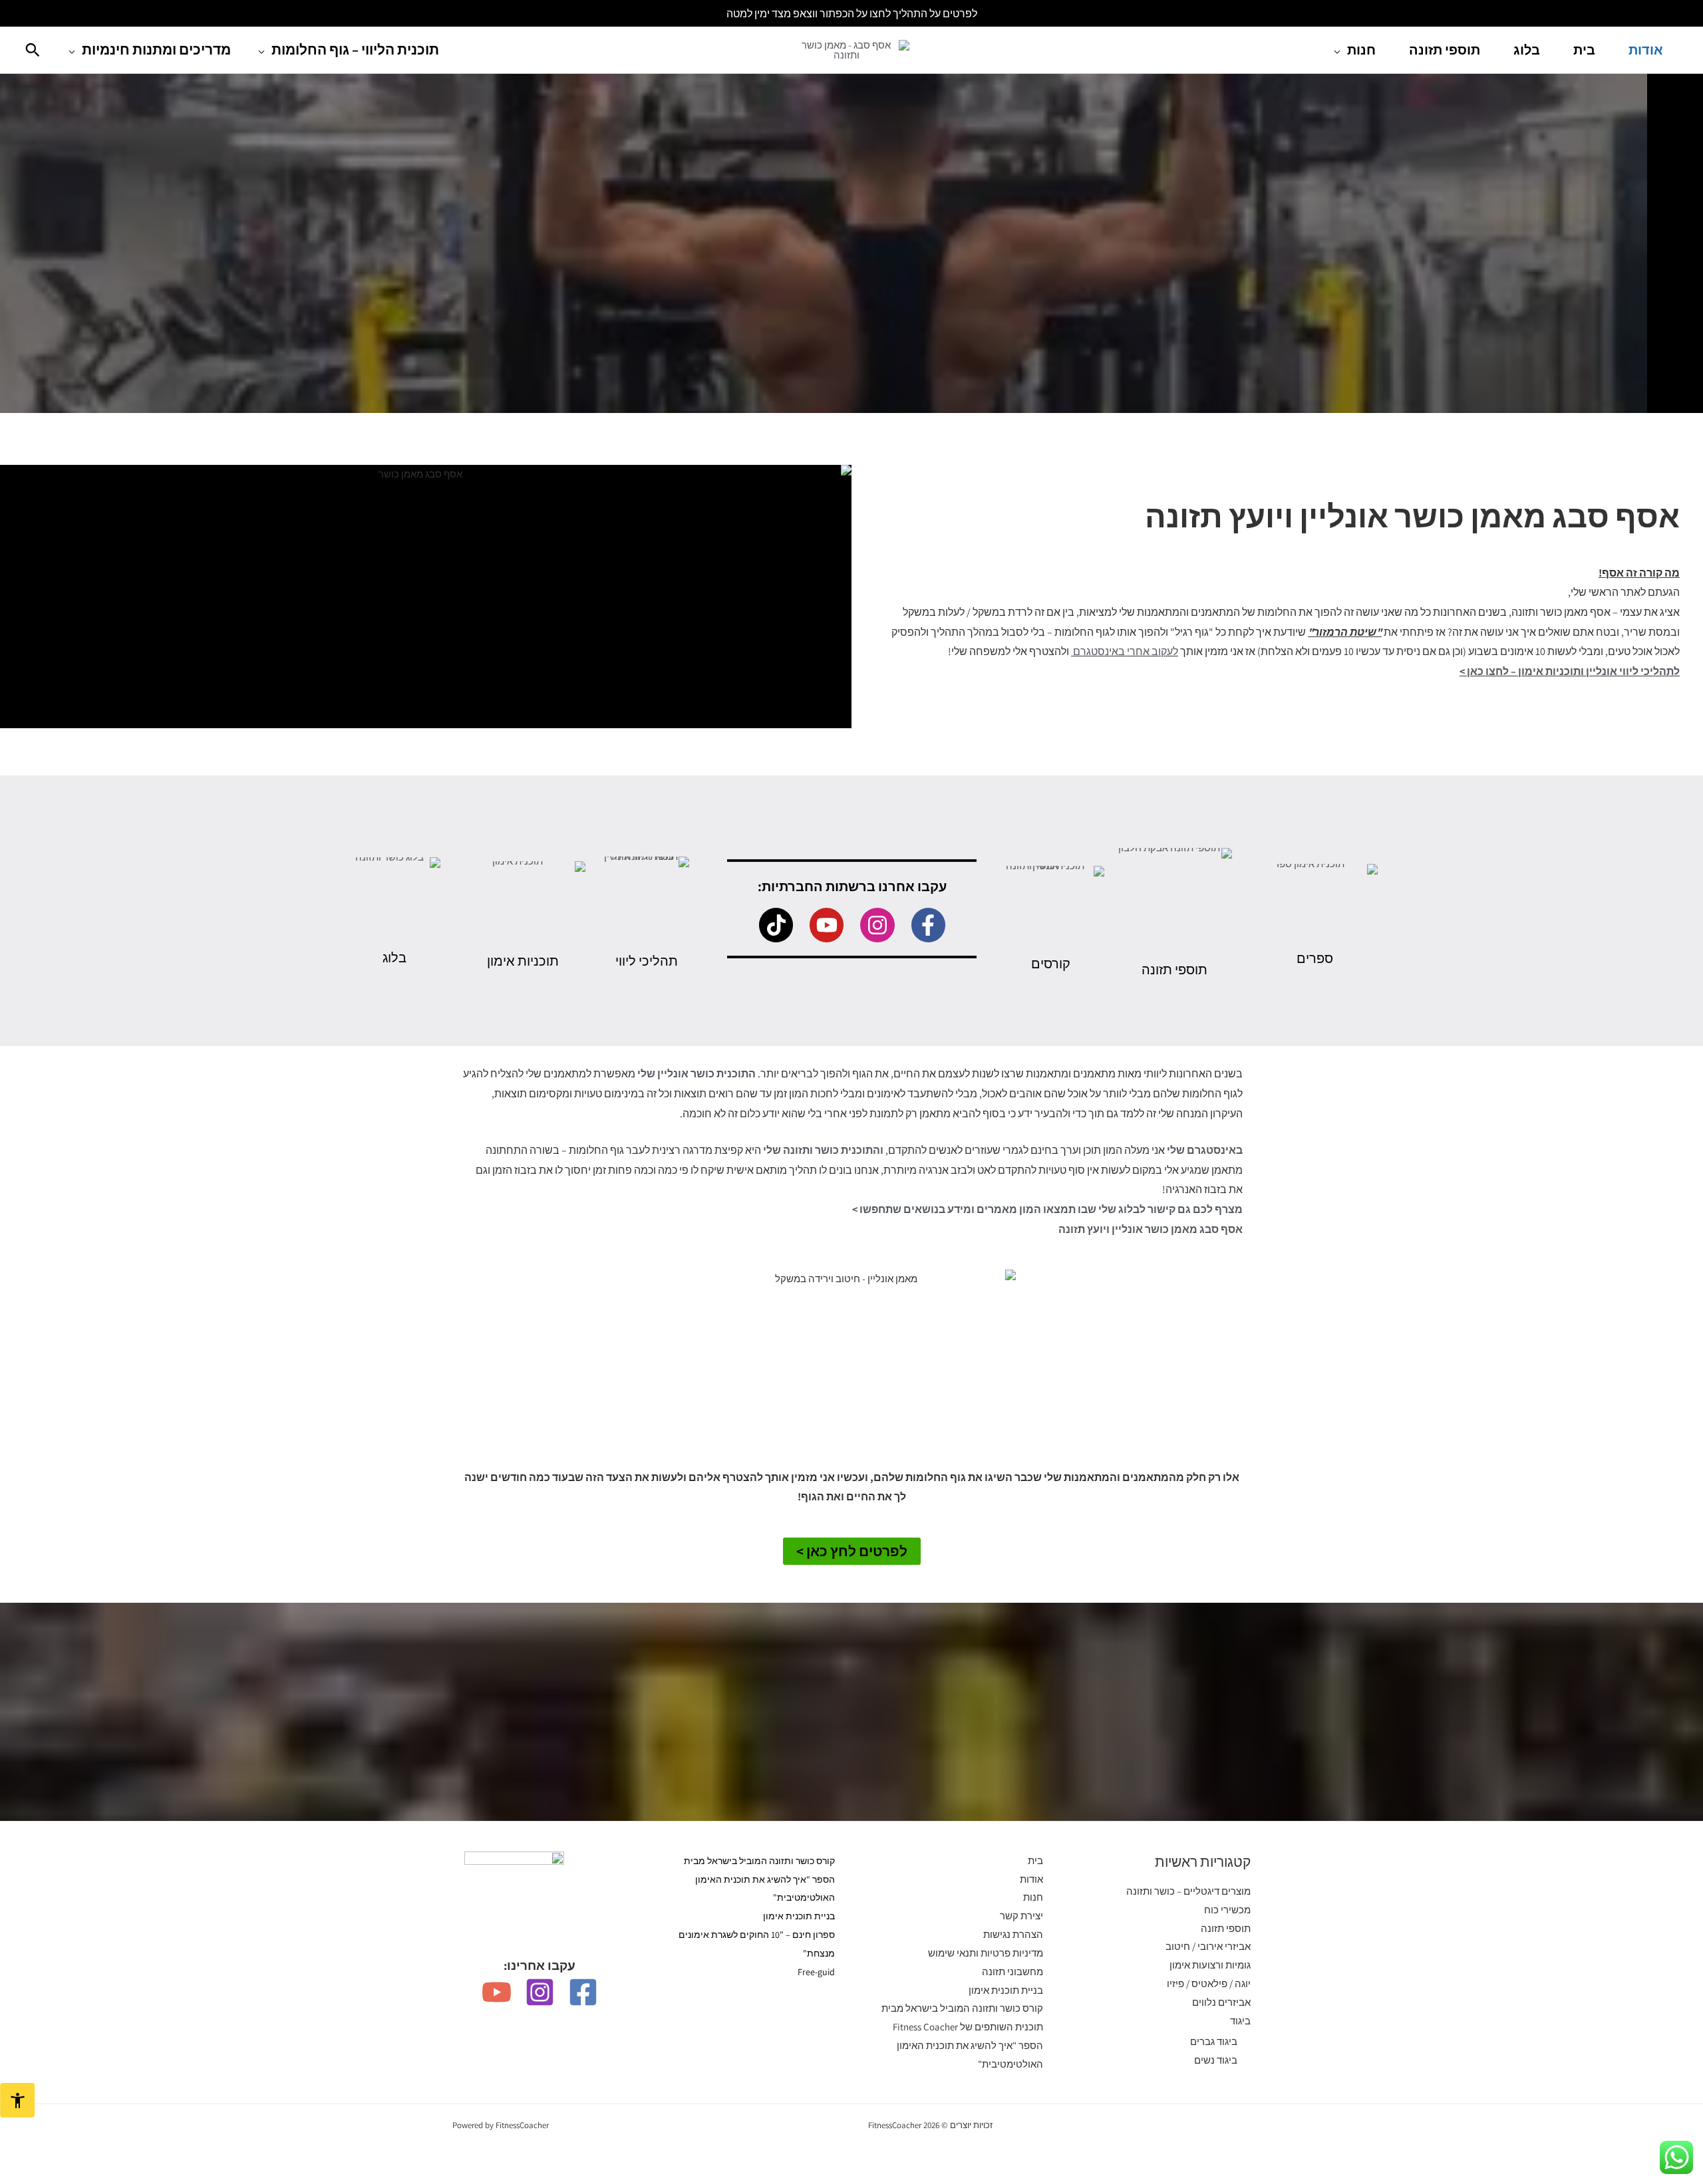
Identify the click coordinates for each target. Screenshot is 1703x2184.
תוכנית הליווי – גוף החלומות (355, 50)
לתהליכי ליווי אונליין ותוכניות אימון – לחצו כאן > (1570, 671)
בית (1584, 50)
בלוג (1527, 50)
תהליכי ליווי (647, 961)
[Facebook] (583, 1992)
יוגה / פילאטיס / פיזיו (1209, 1983)
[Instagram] (540, 1992)
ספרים (1315, 958)
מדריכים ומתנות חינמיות (156, 50)
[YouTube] (497, 1992)
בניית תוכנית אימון (1006, 1990)
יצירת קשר (1021, 1916)
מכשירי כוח (1227, 1910)
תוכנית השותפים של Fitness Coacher (968, 2027)
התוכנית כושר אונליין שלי (697, 1074)
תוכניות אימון (523, 961)
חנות (1361, 50)
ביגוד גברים (1214, 2041)
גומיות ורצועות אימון (1210, 1965)
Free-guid (816, 1972)
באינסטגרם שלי (1205, 1150)
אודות (1646, 50)
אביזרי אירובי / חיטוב (1208, 1946)
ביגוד (1240, 2021)
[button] (33, 50)
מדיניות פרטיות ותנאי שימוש (986, 1953)
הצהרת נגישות (1013, 1934)
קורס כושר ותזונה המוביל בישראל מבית (962, 2008)
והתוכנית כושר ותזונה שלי (823, 1150)
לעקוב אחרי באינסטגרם (1126, 651)
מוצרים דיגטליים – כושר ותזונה (1188, 1891)
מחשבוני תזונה (1012, 1972)
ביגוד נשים (1216, 2060)
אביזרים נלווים (1221, 2002)
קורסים (1051, 964)
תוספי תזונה (1445, 50)
